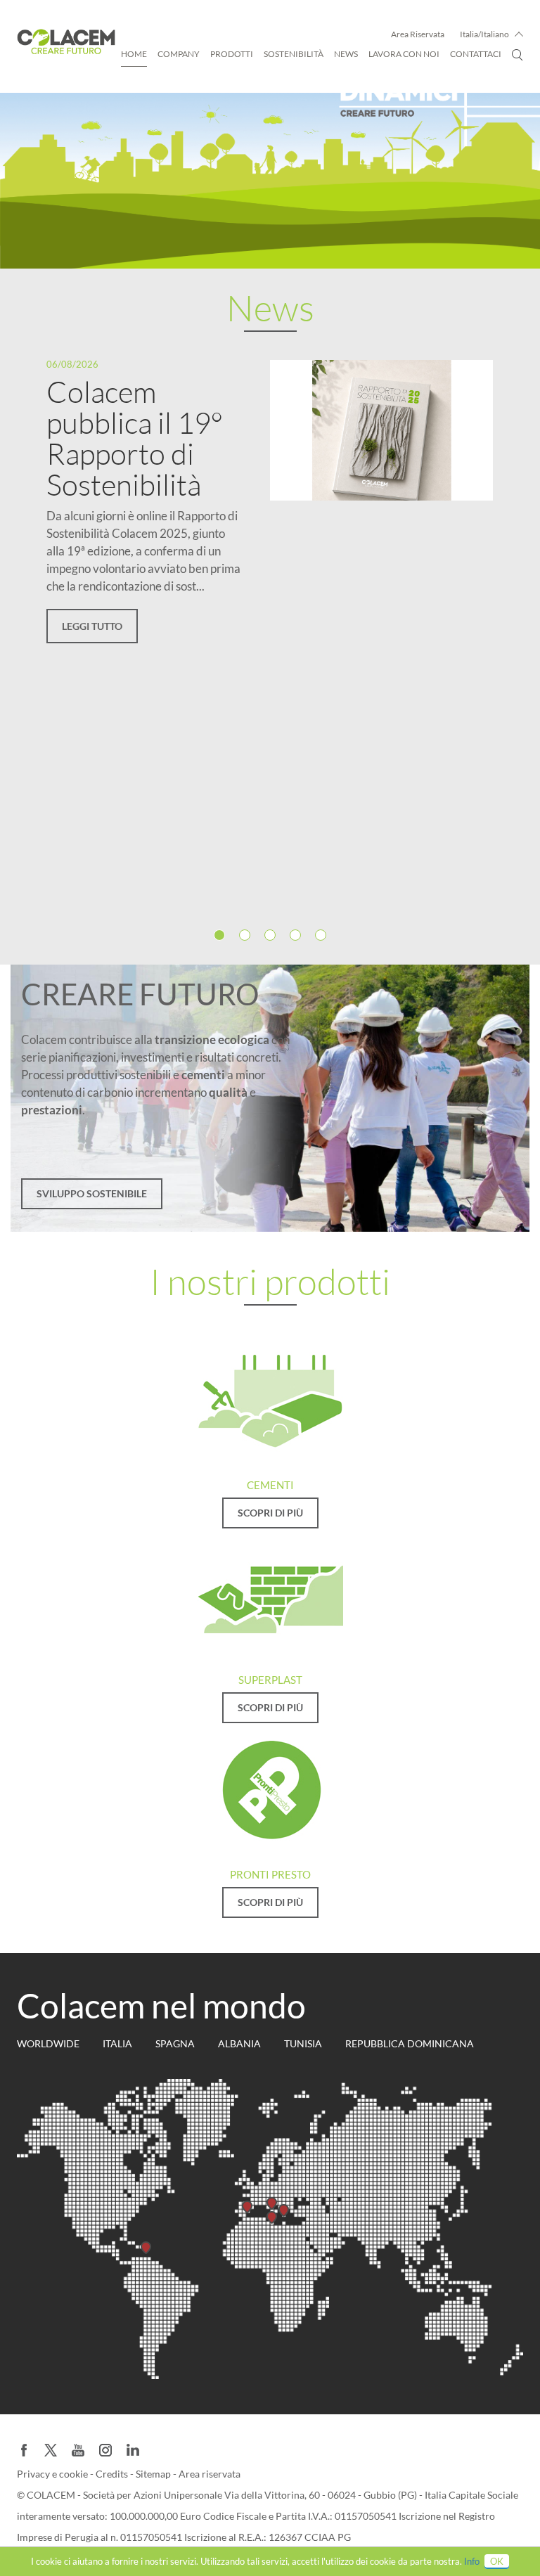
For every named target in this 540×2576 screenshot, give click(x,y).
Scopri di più (270, 1513)
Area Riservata (418, 34)
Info (472, 2561)
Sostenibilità (294, 54)
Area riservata (210, 2474)
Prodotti (232, 54)
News (346, 54)
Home (134, 54)
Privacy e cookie (53, 2474)
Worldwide (48, 2043)
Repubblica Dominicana (410, 2043)
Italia (117, 2043)
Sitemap (154, 2474)
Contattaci (476, 54)
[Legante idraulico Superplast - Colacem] (270, 1595)
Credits (113, 2474)
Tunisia (303, 2043)
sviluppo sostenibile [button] (92, 1193)
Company (179, 54)
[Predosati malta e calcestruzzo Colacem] (270, 1789)
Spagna (175, 2043)
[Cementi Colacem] (270, 1400)
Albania (239, 2043)
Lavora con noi (404, 54)
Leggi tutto (92, 626)
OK (497, 2561)
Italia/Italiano (484, 34)
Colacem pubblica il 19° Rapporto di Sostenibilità (135, 438)
